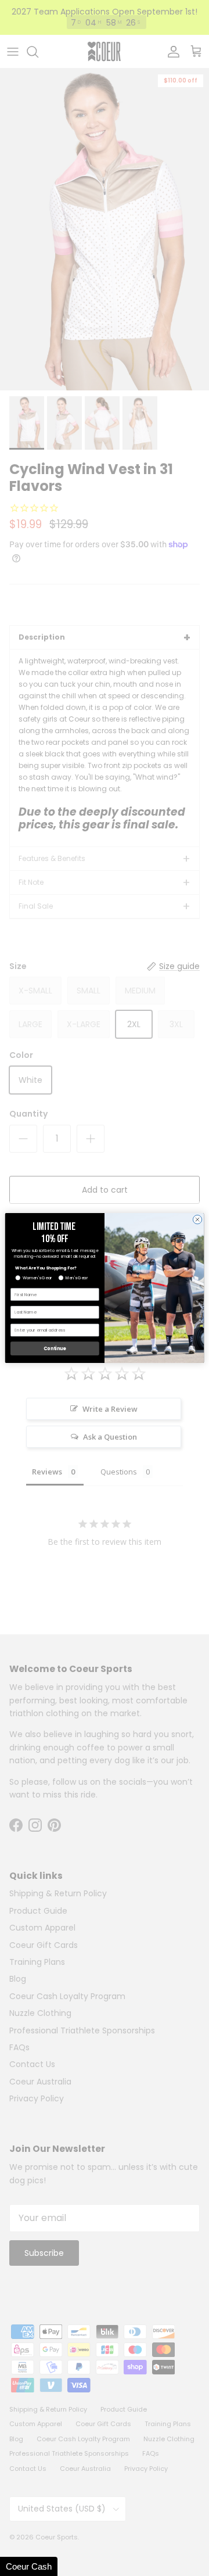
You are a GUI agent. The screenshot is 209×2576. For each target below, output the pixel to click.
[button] (29, 2566)
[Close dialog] (197, 1219)
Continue (55, 1348)
